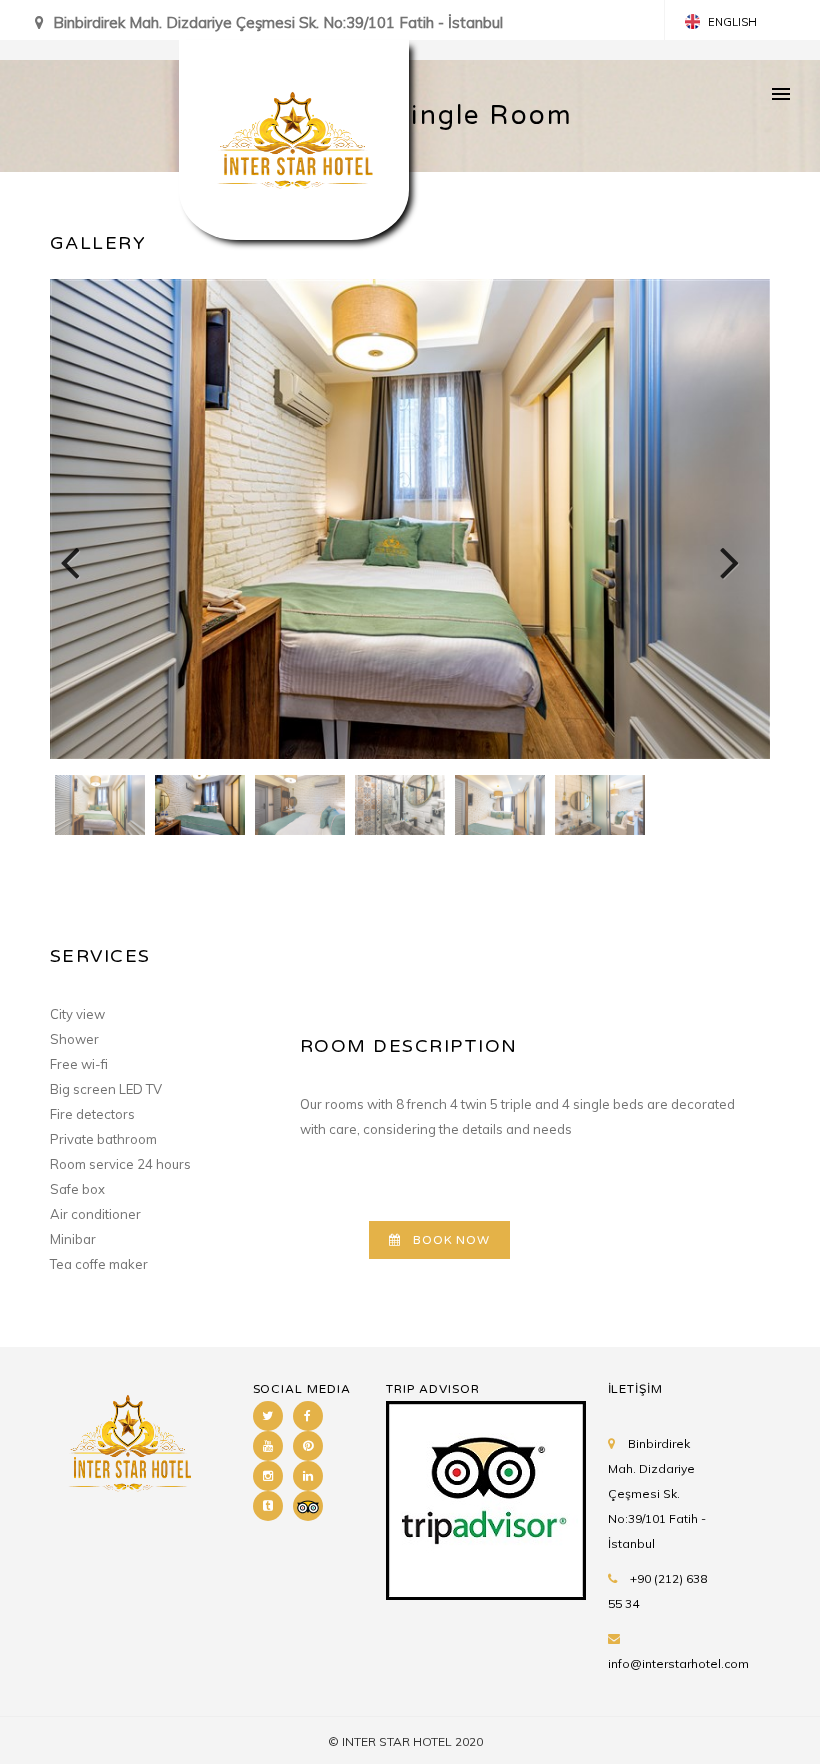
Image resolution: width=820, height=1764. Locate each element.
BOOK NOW (451, 1240)
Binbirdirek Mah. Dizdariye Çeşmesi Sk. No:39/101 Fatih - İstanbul (657, 1493)
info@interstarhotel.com (678, 1663)
